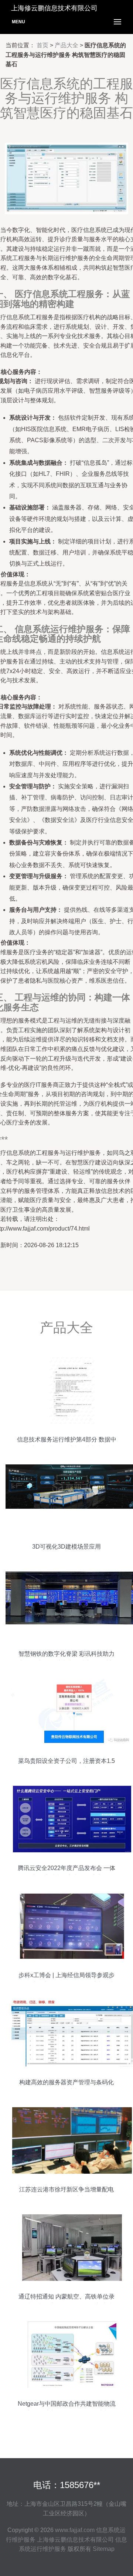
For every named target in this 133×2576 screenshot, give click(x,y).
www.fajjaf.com (75, 2530)
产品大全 (66, 45)
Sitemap (104, 2549)
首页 (42, 45)
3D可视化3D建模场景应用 (66, 1547)
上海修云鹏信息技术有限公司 (75, 2540)
